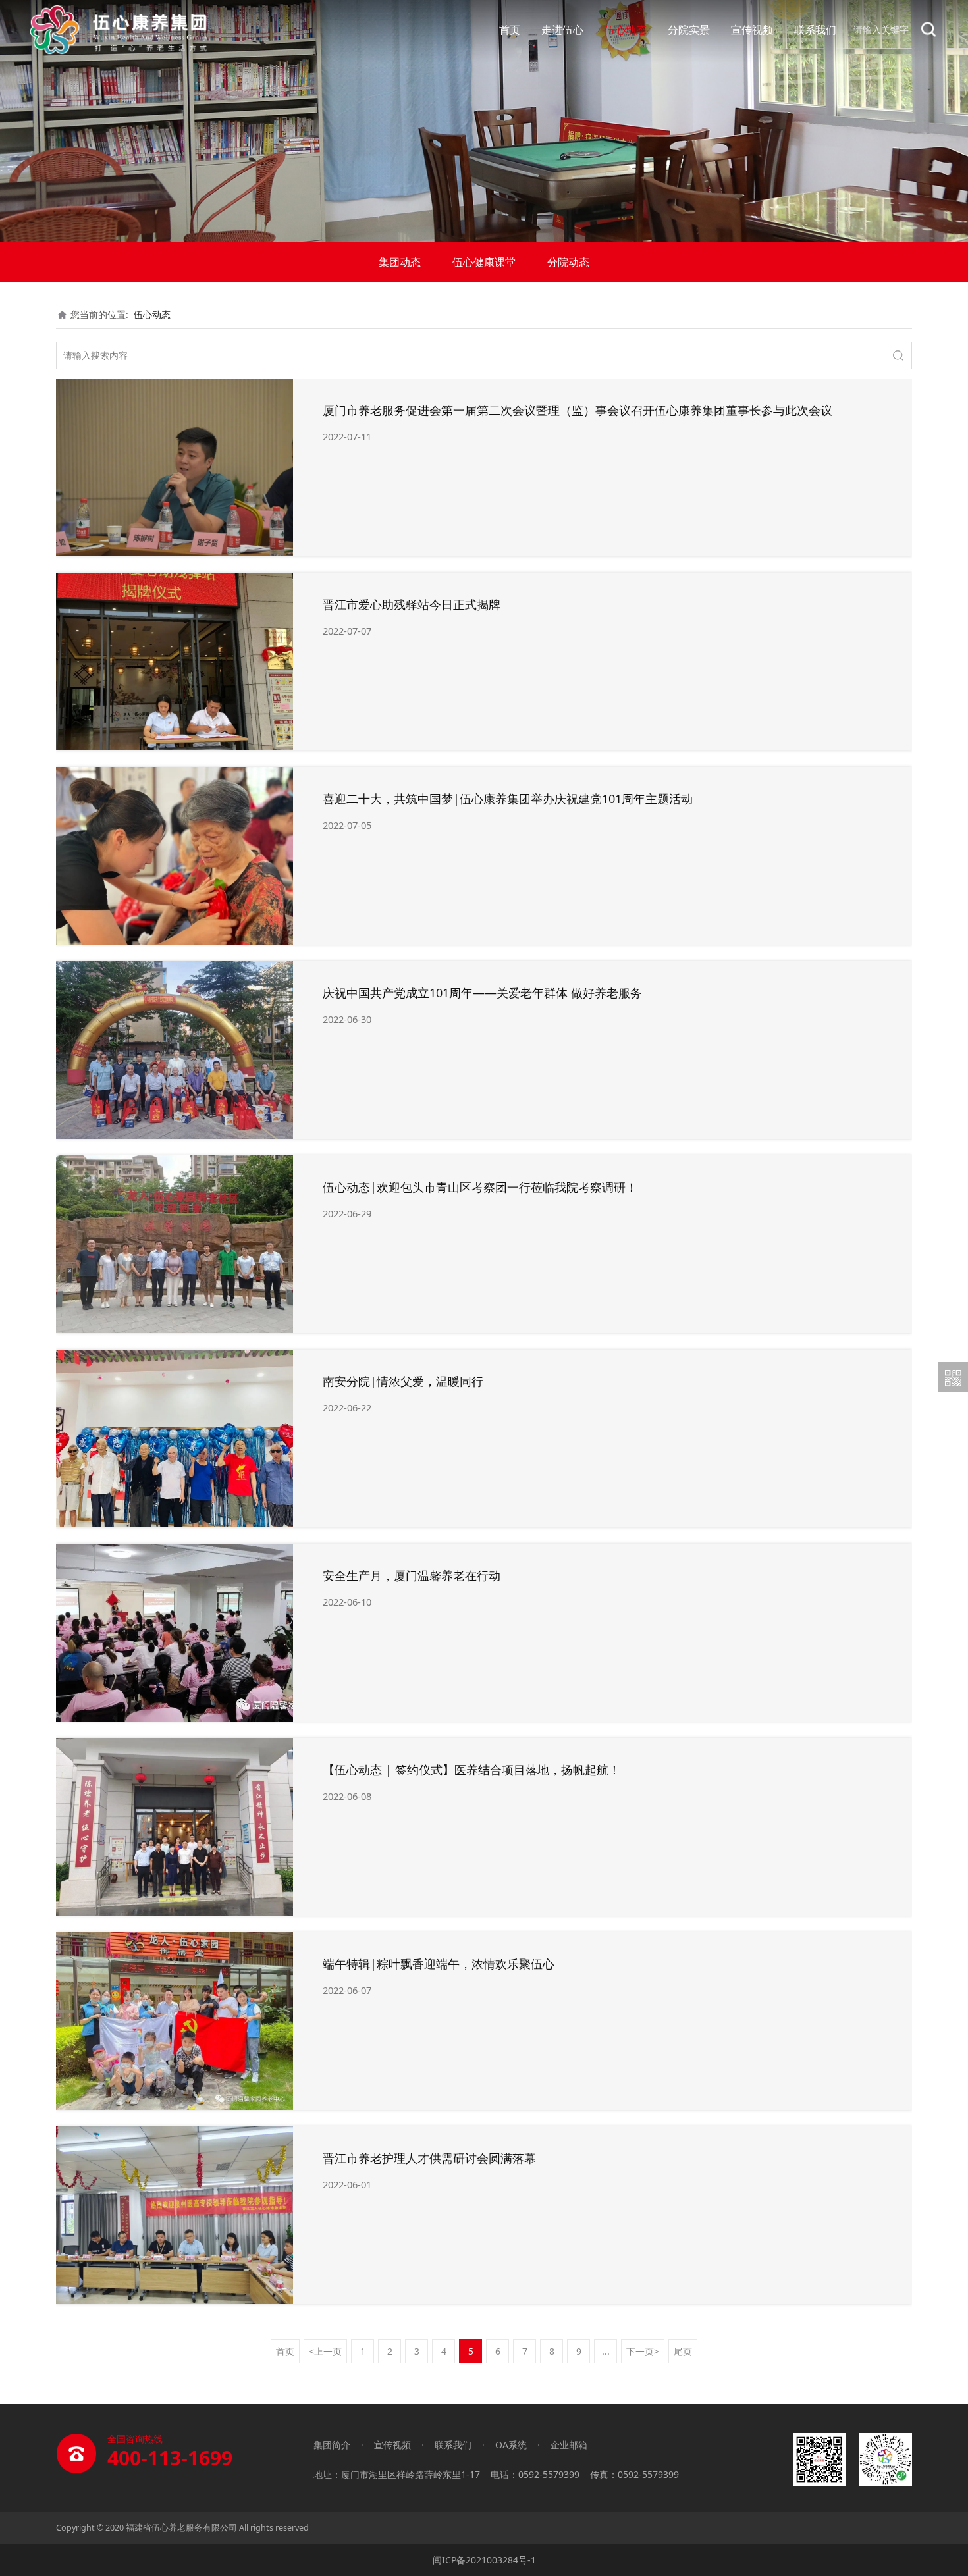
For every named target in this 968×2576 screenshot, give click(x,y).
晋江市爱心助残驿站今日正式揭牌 (412, 604)
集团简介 (332, 2445)
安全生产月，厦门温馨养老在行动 (412, 1575)
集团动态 (400, 262)
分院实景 (689, 30)
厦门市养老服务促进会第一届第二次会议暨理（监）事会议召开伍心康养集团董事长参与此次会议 (578, 410)
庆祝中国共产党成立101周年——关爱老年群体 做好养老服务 (482, 993)
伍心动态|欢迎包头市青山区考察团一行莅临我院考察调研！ (480, 1187)
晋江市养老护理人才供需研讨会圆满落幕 (429, 2158)
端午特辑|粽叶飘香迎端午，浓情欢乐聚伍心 (439, 1964)
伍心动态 (626, 30)
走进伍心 (562, 30)
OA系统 (511, 2445)
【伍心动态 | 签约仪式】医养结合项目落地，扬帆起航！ (471, 1770)
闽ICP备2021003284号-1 (484, 2560)
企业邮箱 (569, 2445)
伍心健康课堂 (484, 262)
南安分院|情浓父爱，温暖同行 (403, 1381)
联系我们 (815, 30)
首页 (510, 30)
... (606, 2351)
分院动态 (568, 262)
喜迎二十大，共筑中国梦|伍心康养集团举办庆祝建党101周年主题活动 (508, 799)
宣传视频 (752, 30)
